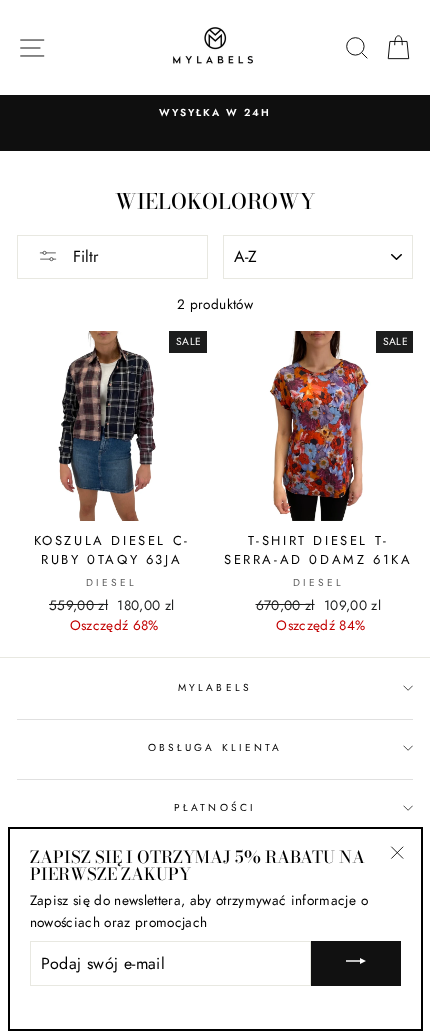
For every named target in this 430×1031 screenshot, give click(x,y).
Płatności (215, 807)
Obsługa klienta (215, 747)
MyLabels (214, 687)
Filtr (83, 256)
